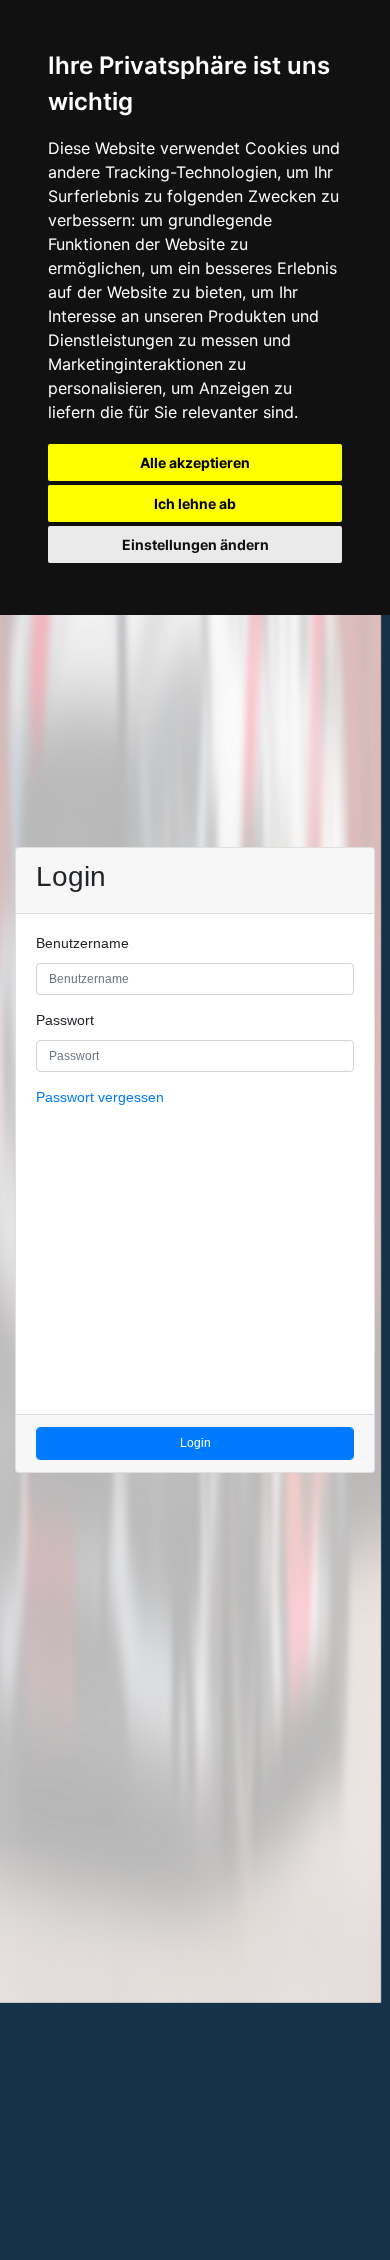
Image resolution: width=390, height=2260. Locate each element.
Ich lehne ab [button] (195, 503)
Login (195, 1443)
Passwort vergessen (100, 1097)
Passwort (65, 1020)
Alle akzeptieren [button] (195, 462)
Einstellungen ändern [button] (195, 544)
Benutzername (82, 943)
